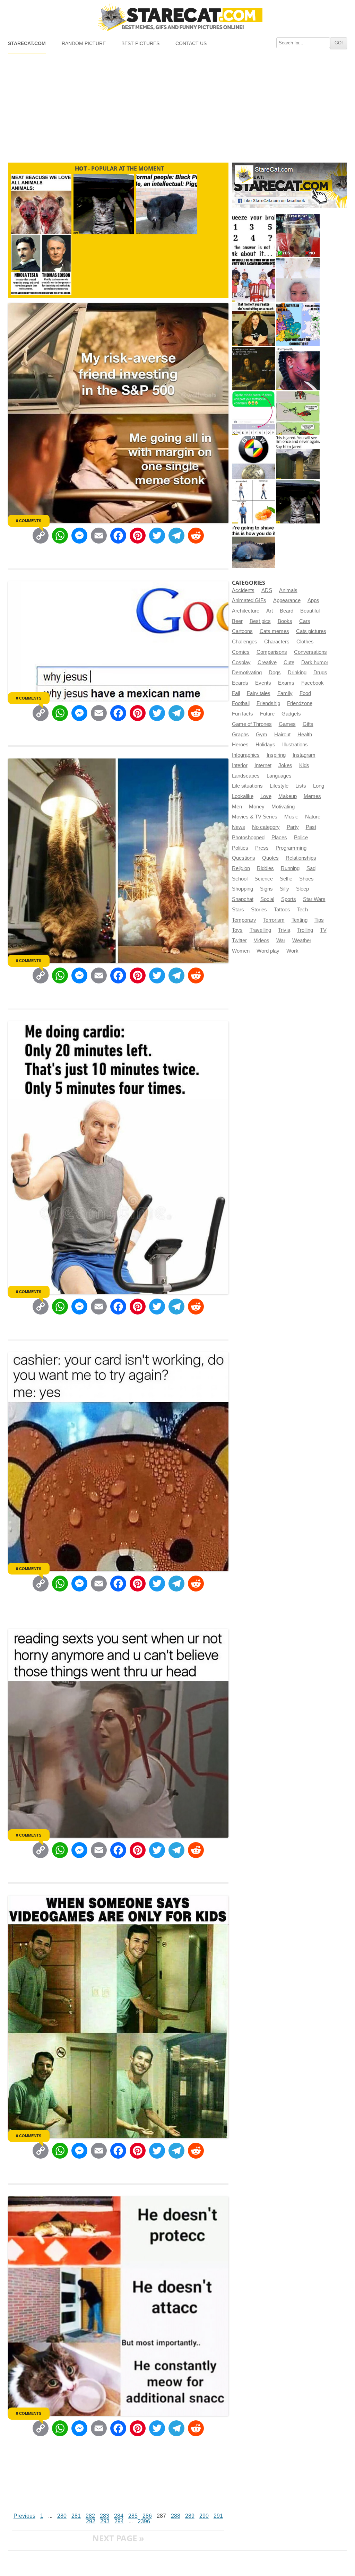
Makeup (288, 796)
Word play (268, 951)
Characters (277, 642)
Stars (238, 910)
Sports (289, 899)
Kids (304, 765)
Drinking (297, 673)
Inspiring (276, 755)
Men (237, 807)
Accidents (243, 590)
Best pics (260, 621)
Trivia (284, 930)
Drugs (320, 673)
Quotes (270, 858)
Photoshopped (248, 838)
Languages (279, 776)
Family (285, 693)
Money (257, 807)
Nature (313, 817)
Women (241, 951)
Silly (284, 889)
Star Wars (314, 899)
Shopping (243, 889)
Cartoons (242, 631)
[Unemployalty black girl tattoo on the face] (298, 369)
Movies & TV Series (255, 817)
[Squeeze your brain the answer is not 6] (254, 236)
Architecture (246, 611)
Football (241, 703)
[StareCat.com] (177, 17)
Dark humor (315, 662)
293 (105, 2521)
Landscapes (246, 776)
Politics (240, 848)
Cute (289, 662)
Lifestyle (279, 786)
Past (311, 827)
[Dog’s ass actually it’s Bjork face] (298, 280)
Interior (240, 765)
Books (285, 621)
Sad (311, 868)
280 (62, 2516)
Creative (267, 662)
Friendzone (300, 703)
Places (279, 838)
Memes (312, 796)
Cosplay (241, 662)
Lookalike (243, 796)
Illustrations (295, 745)
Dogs (275, 673)
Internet (263, 765)
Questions (244, 858)
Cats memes (274, 631)
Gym (262, 735)
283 (105, 2516)
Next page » (118, 2538)
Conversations (310, 652)
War (281, 940)
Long (319, 786)
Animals (288, 590)
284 (119, 2516)
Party (293, 827)
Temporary (244, 920)
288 (176, 2516)
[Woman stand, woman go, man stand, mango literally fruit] (254, 502)
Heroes (240, 745)
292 (91, 2521)
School (240, 879)
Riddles (265, 868)
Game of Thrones (252, 724)
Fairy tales (259, 693)
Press (262, 848)
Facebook (313, 683)
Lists (301, 786)
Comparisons (272, 652)
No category (266, 827)
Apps (313, 600)
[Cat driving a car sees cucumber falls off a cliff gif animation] (298, 502)
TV (323, 930)
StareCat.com (27, 44)
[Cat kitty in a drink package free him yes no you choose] (298, 236)
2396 (144, 2521)
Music (291, 817)
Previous (24, 2516)
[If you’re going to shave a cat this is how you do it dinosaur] (254, 546)
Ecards (240, 683)
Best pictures (140, 44)
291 (218, 2516)
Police (301, 838)
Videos (262, 940)
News (239, 827)
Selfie (286, 879)
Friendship (268, 703)
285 (133, 2516)
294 (119, 2521)
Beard (287, 611)
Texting (300, 920)
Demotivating (247, 673)
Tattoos (282, 910)
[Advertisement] (177, 105)
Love (266, 796)
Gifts (308, 724)
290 (204, 2516)
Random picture (84, 44)
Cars (305, 621)
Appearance (287, 600)
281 (76, 2516)
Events (263, 683)
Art (270, 611)
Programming (291, 848)
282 (90, 2516)
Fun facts (243, 714)
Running (290, 868)
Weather (302, 940)
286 (147, 2516)
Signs (266, 889)
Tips (319, 920)
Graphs (240, 735)
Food (305, 693)
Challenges (245, 642)
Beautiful (310, 611)
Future (267, 714)
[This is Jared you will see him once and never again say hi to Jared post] (298, 457)
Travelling (260, 930)
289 (190, 2516)
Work (292, 951)
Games (287, 724)
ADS (267, 590)
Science (264, 879)
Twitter (239, 940)
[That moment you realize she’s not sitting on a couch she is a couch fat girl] (254, 324)
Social (267, 899)
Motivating (283, 807)
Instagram (304, 755)
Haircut (282, 735)
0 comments (29, 521)
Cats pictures (311, 631)
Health (305, 735)
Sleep (302, 889)
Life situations (247, 786)
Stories (259, 910)
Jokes (285, 765)
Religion (241, 868)
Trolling (305, 930)
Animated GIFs (249, 600)
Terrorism (274, 920)
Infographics (246, 755)
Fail (236, 693)
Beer (237, 621)
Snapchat (243, 899)
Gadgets (291, 714)
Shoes (306, 879)
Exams (286, 683)
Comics (241, 652)
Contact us (191, 44)
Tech (302, 910)
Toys (237, 930)
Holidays (265, 745)
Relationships (301, 858)
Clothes (305, 642)
